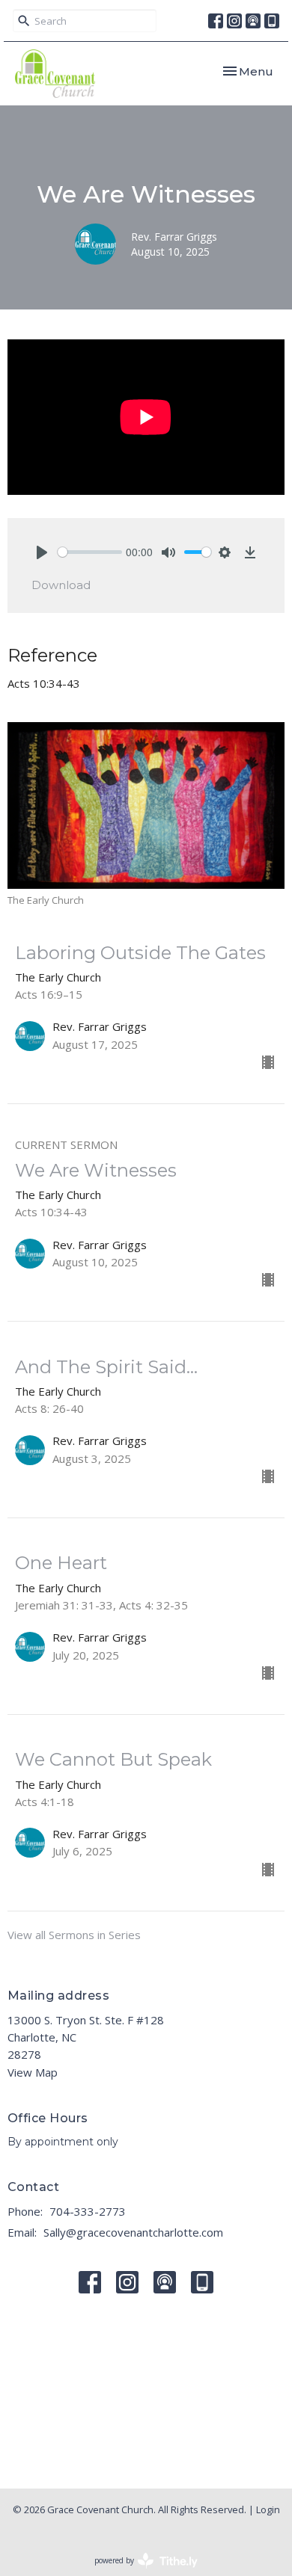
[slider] (90, 552)
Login (268, 2509)
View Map (33, 2072)
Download (61, 585)
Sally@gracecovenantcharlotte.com (133, 2232)
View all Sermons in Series (74, 1935)
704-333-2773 (88, 2211)
